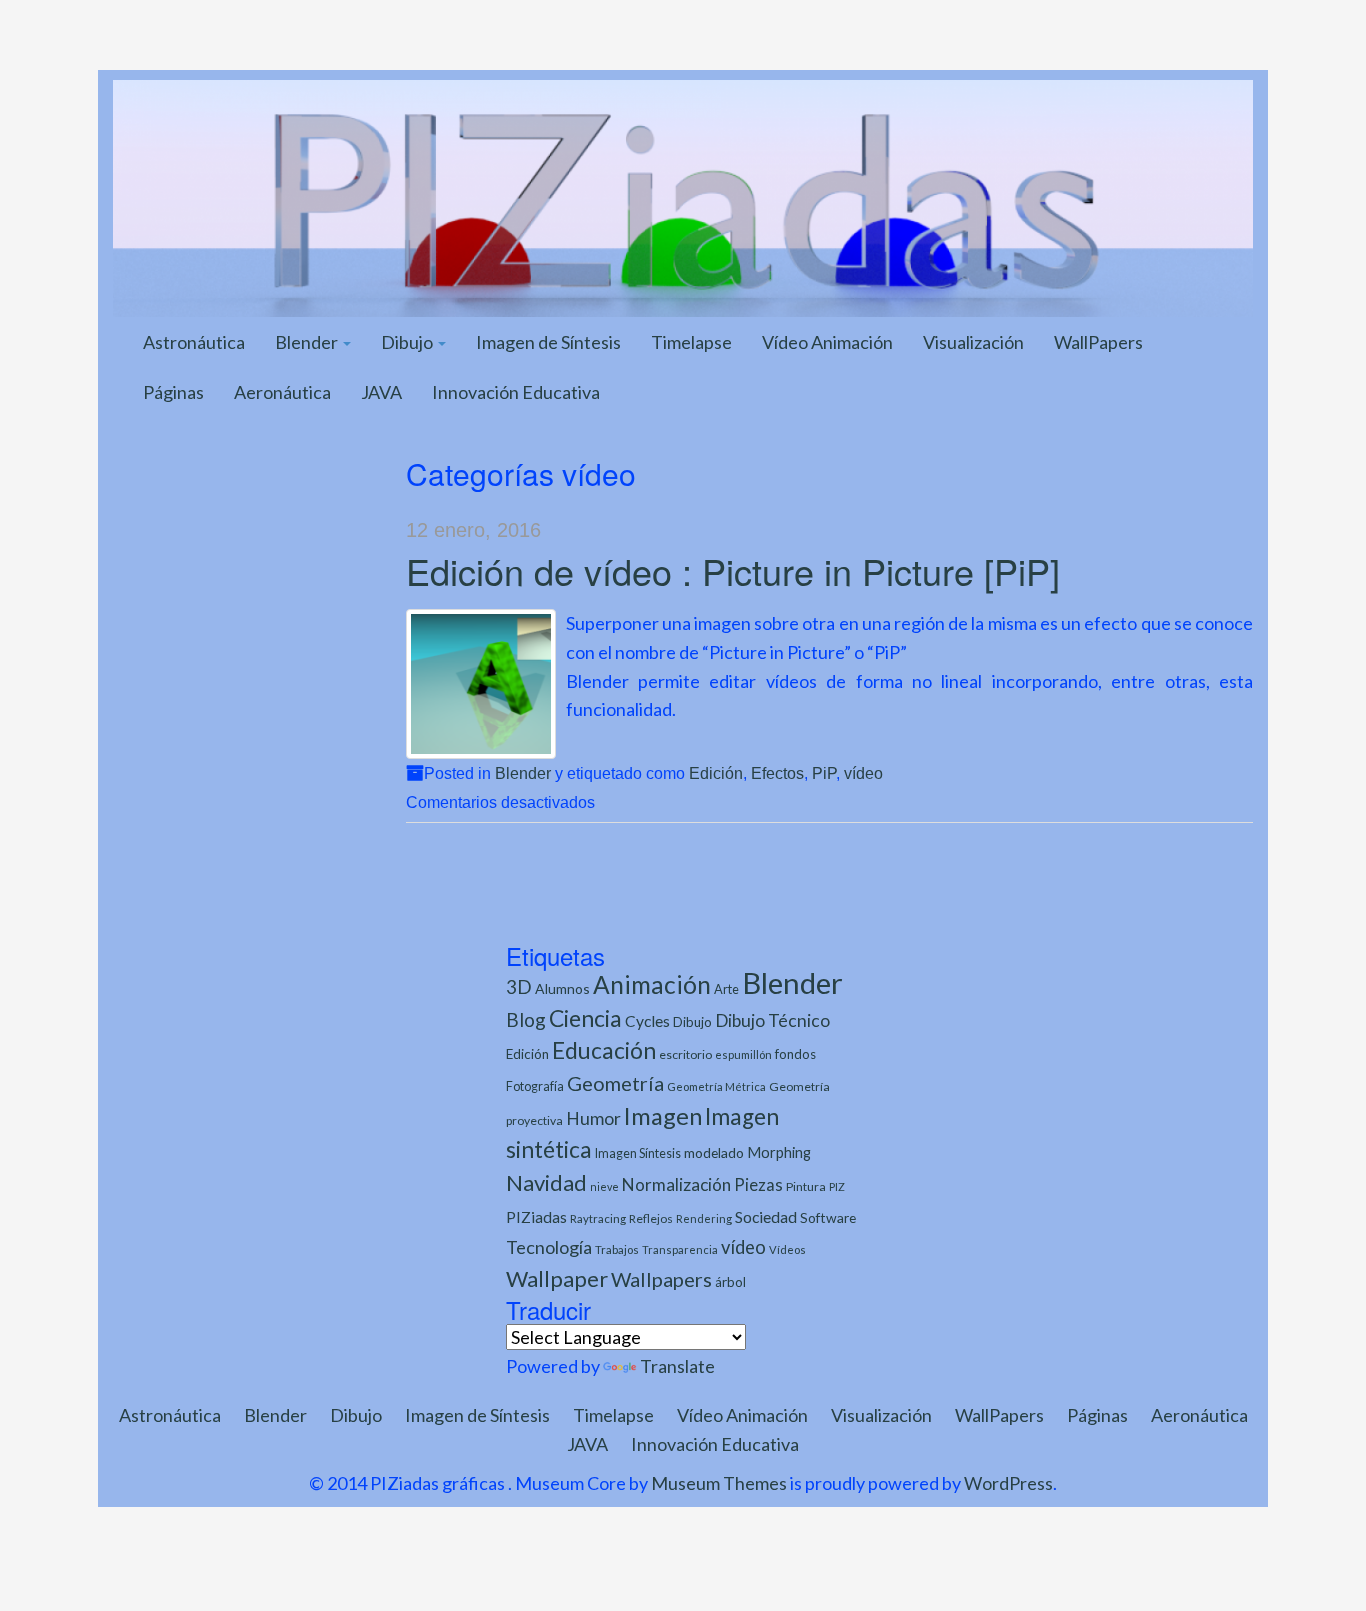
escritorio (685, 1054)
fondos (795, 1054)
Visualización (973, 342)
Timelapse (691, 342)
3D (519, 986)
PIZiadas (536, 1217)
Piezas (758, 1185)
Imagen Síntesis (638, 1153)
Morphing (779, 1152)
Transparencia (680, 1249)
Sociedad (766, 1216)
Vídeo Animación (827, 342)
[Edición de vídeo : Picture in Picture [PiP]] (481, 684)
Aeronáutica (282, 392)
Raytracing (598, 1218)
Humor (593, 1118)
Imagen (663, 1116)
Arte (726, 989)
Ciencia (585, 1018)
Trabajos (617, 1249)
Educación (604, 1050)
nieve (604, 1186)
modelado (714, 1152)
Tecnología (549, 1247)
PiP (824, 773)
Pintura (806, 1186)
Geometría (615, 1083)
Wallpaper (557, 1278)
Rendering (704, 1218)
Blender (308, 342)
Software (828, 1217)
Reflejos (651, 1218)
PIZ (837, 1186)
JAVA (381, 392)
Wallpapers (661, 1279)
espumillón (743, 1054)
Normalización (676, 1184)
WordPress (1008, 1483)
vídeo (863, 773)
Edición (716, 773)
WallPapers (1098, 342)
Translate (677, 1366)
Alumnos (562, 988)
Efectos (777, 773)
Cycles (647, 1021)
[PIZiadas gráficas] (683, 196)
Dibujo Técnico (772, 1020)
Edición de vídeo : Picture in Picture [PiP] (733, 570)
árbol (730, 1282)
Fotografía (535, 1086)
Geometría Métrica (716, 1086)
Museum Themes (719, 1483)
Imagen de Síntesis (548, 342)
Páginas (173, 392)
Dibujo (408, 342)
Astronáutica (194, 342)
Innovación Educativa (516, 392)
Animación (652, 984)
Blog (526, 1019)
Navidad (546, 1182)
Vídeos (787, 1249)
